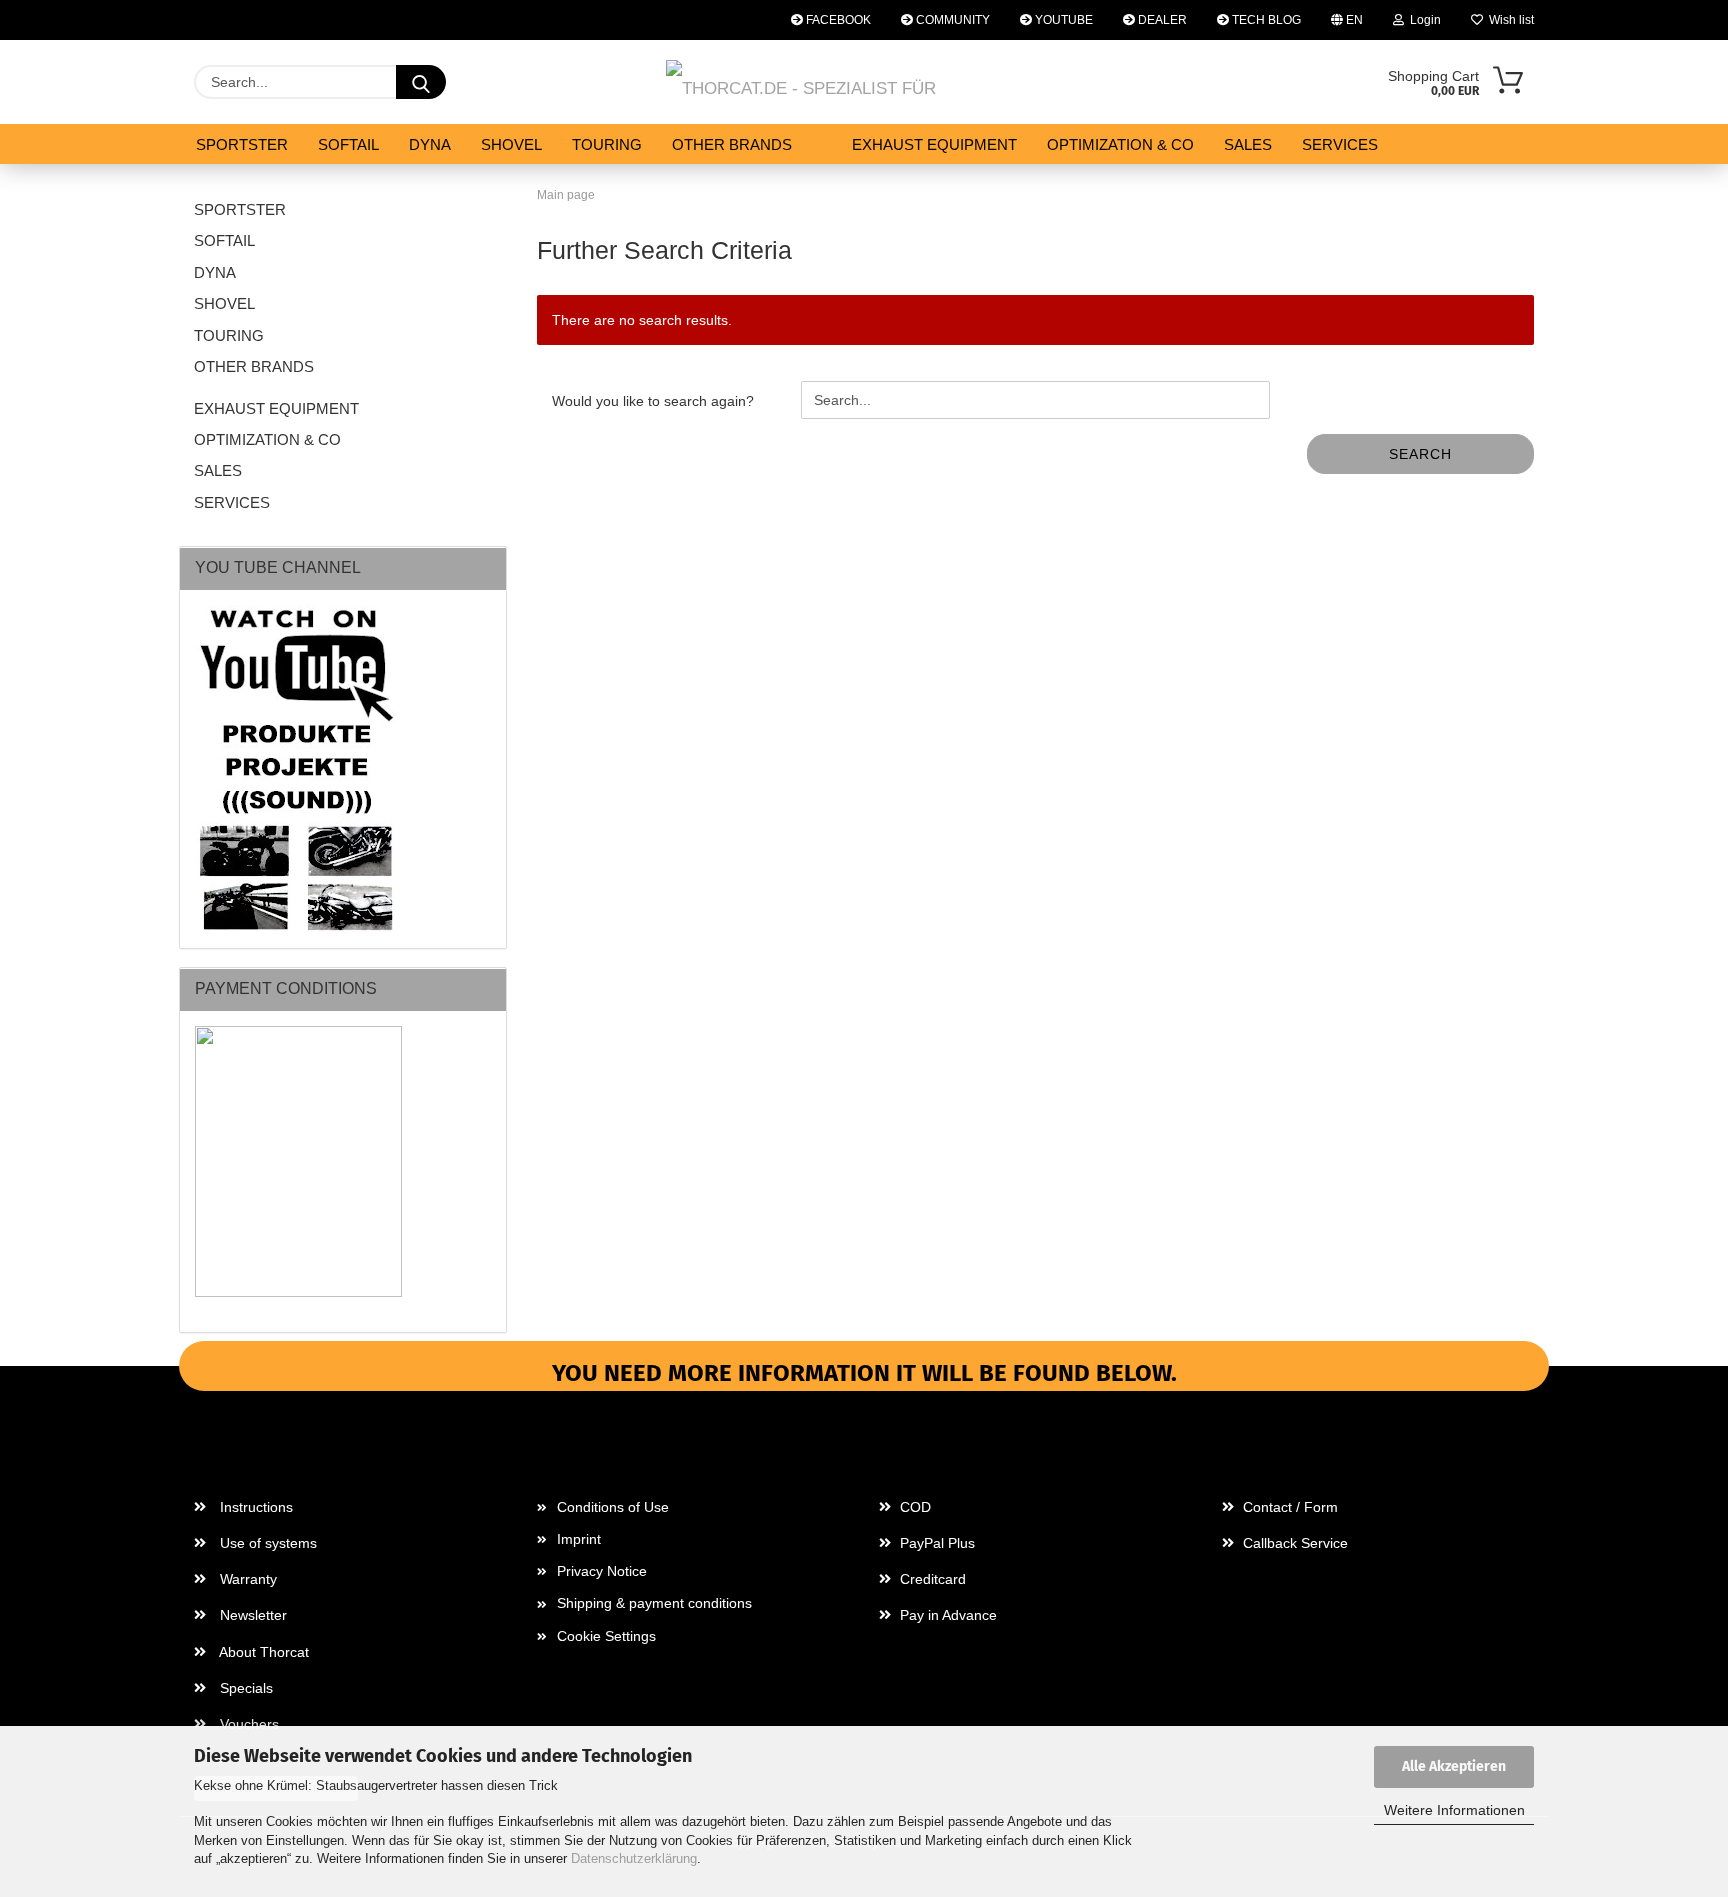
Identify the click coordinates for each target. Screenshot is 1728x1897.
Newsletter (251, 1615)
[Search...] (421, 82)
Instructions (254, 1507)
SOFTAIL (348, 144)
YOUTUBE (1062, 20)
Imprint (579, 1539)
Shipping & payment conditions (654, 1603)
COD (913, 1507)
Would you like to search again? (653, 401)
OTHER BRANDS (732, 144)
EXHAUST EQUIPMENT (934, 144)
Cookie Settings (606, 1636)
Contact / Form (1288, 1507)
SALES (1248, 144)
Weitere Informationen (1454, 1810)
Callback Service (1293, 1543)
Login (1422, 20)
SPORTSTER (242, 144)
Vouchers (247, 1724)
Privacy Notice (602, 1571)
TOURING (607, 144)
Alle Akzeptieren (1454, 1766)
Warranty (246, 1579)
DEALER (1161, 20)
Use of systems (266, 1543)
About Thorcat (262, 1652)
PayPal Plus (935, 1543)
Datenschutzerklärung (634, 1858)
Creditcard (931, 1579)
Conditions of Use (613, 1507)
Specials (244, 1688)
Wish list (1508, 20)
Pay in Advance (946, 1615)
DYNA (430, 144)
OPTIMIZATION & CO (1120, 144)
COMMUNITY (951, 20)
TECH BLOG (1265, 20)
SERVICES (1340, 144)
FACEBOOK (837, 20)
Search (1420, 454)
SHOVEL (511, 144)
